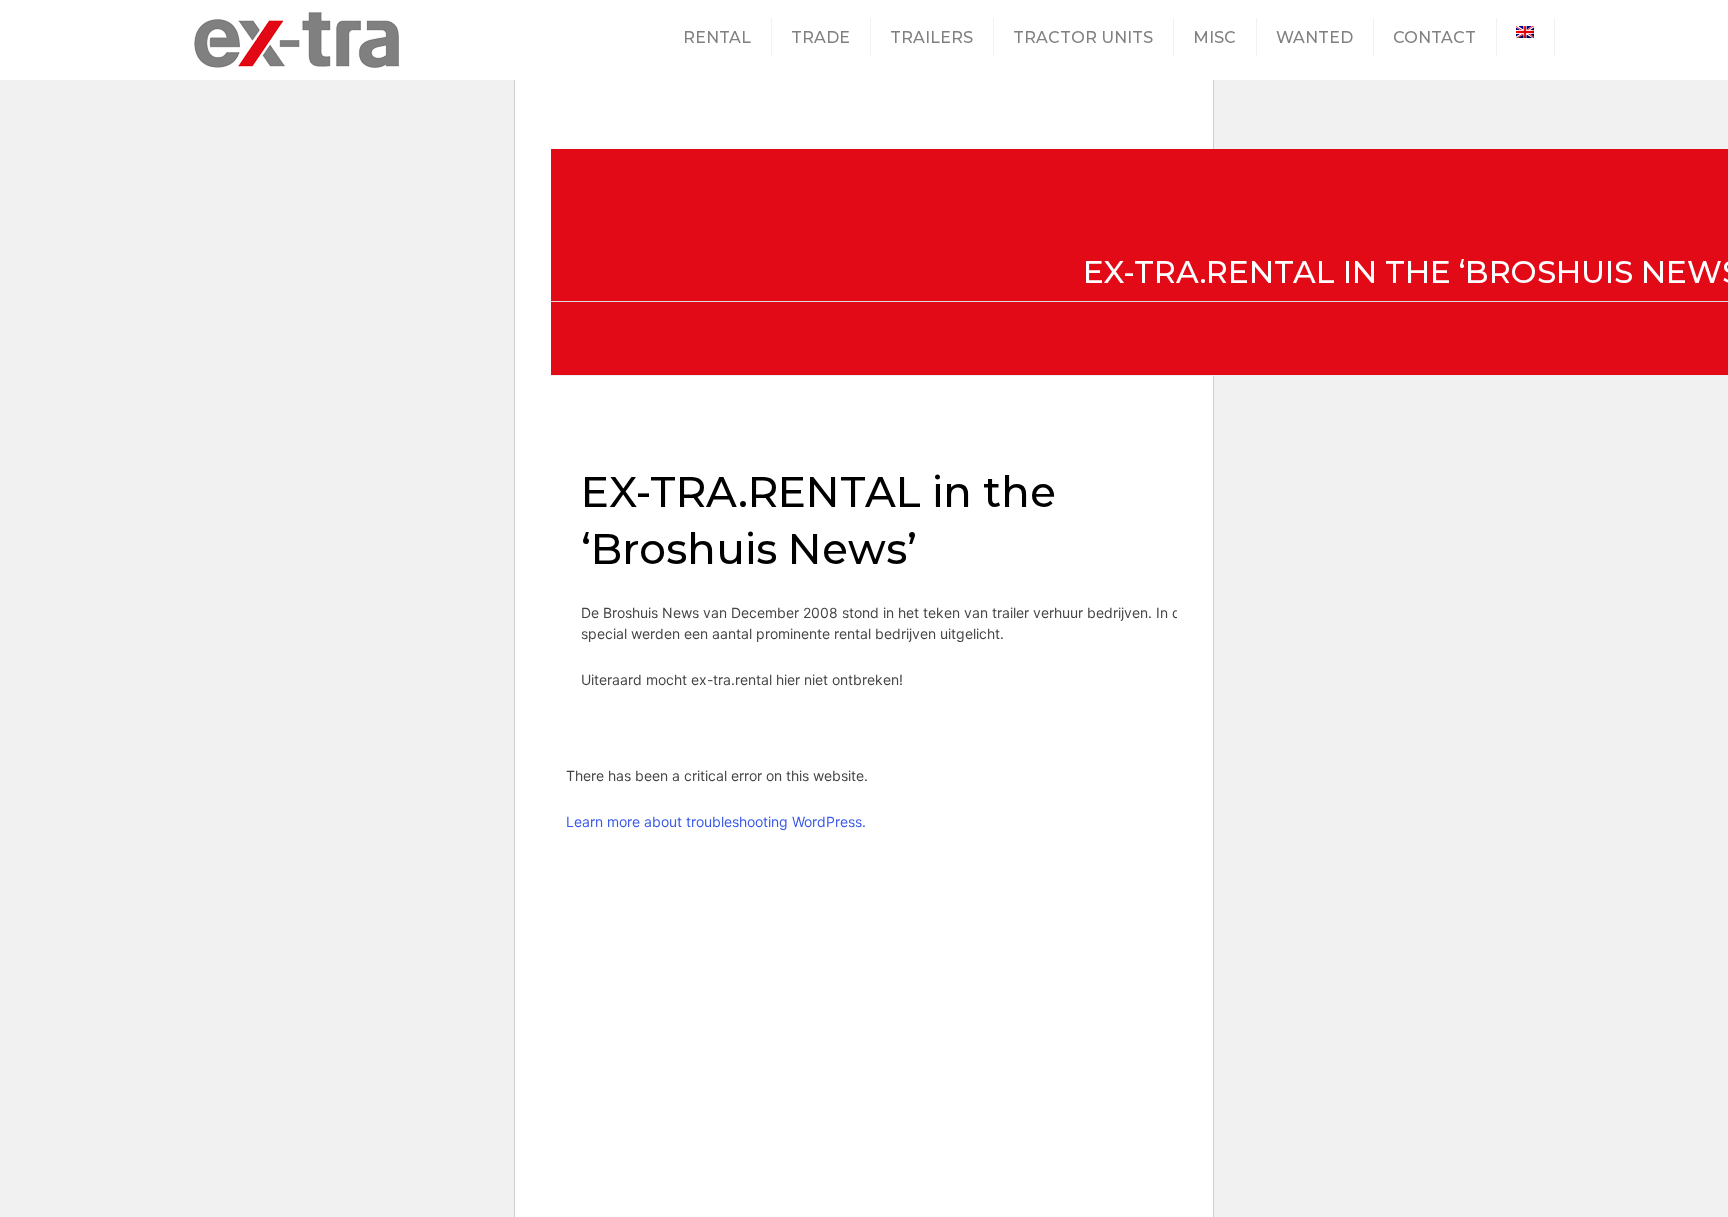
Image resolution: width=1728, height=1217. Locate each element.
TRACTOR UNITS (1083, 37)
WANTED (1314, 37)
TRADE (820, 37)
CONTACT (1434, 37)
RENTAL (717, 37)
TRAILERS (931, 37)
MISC (1214, 37)
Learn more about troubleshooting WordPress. (716, 821)
